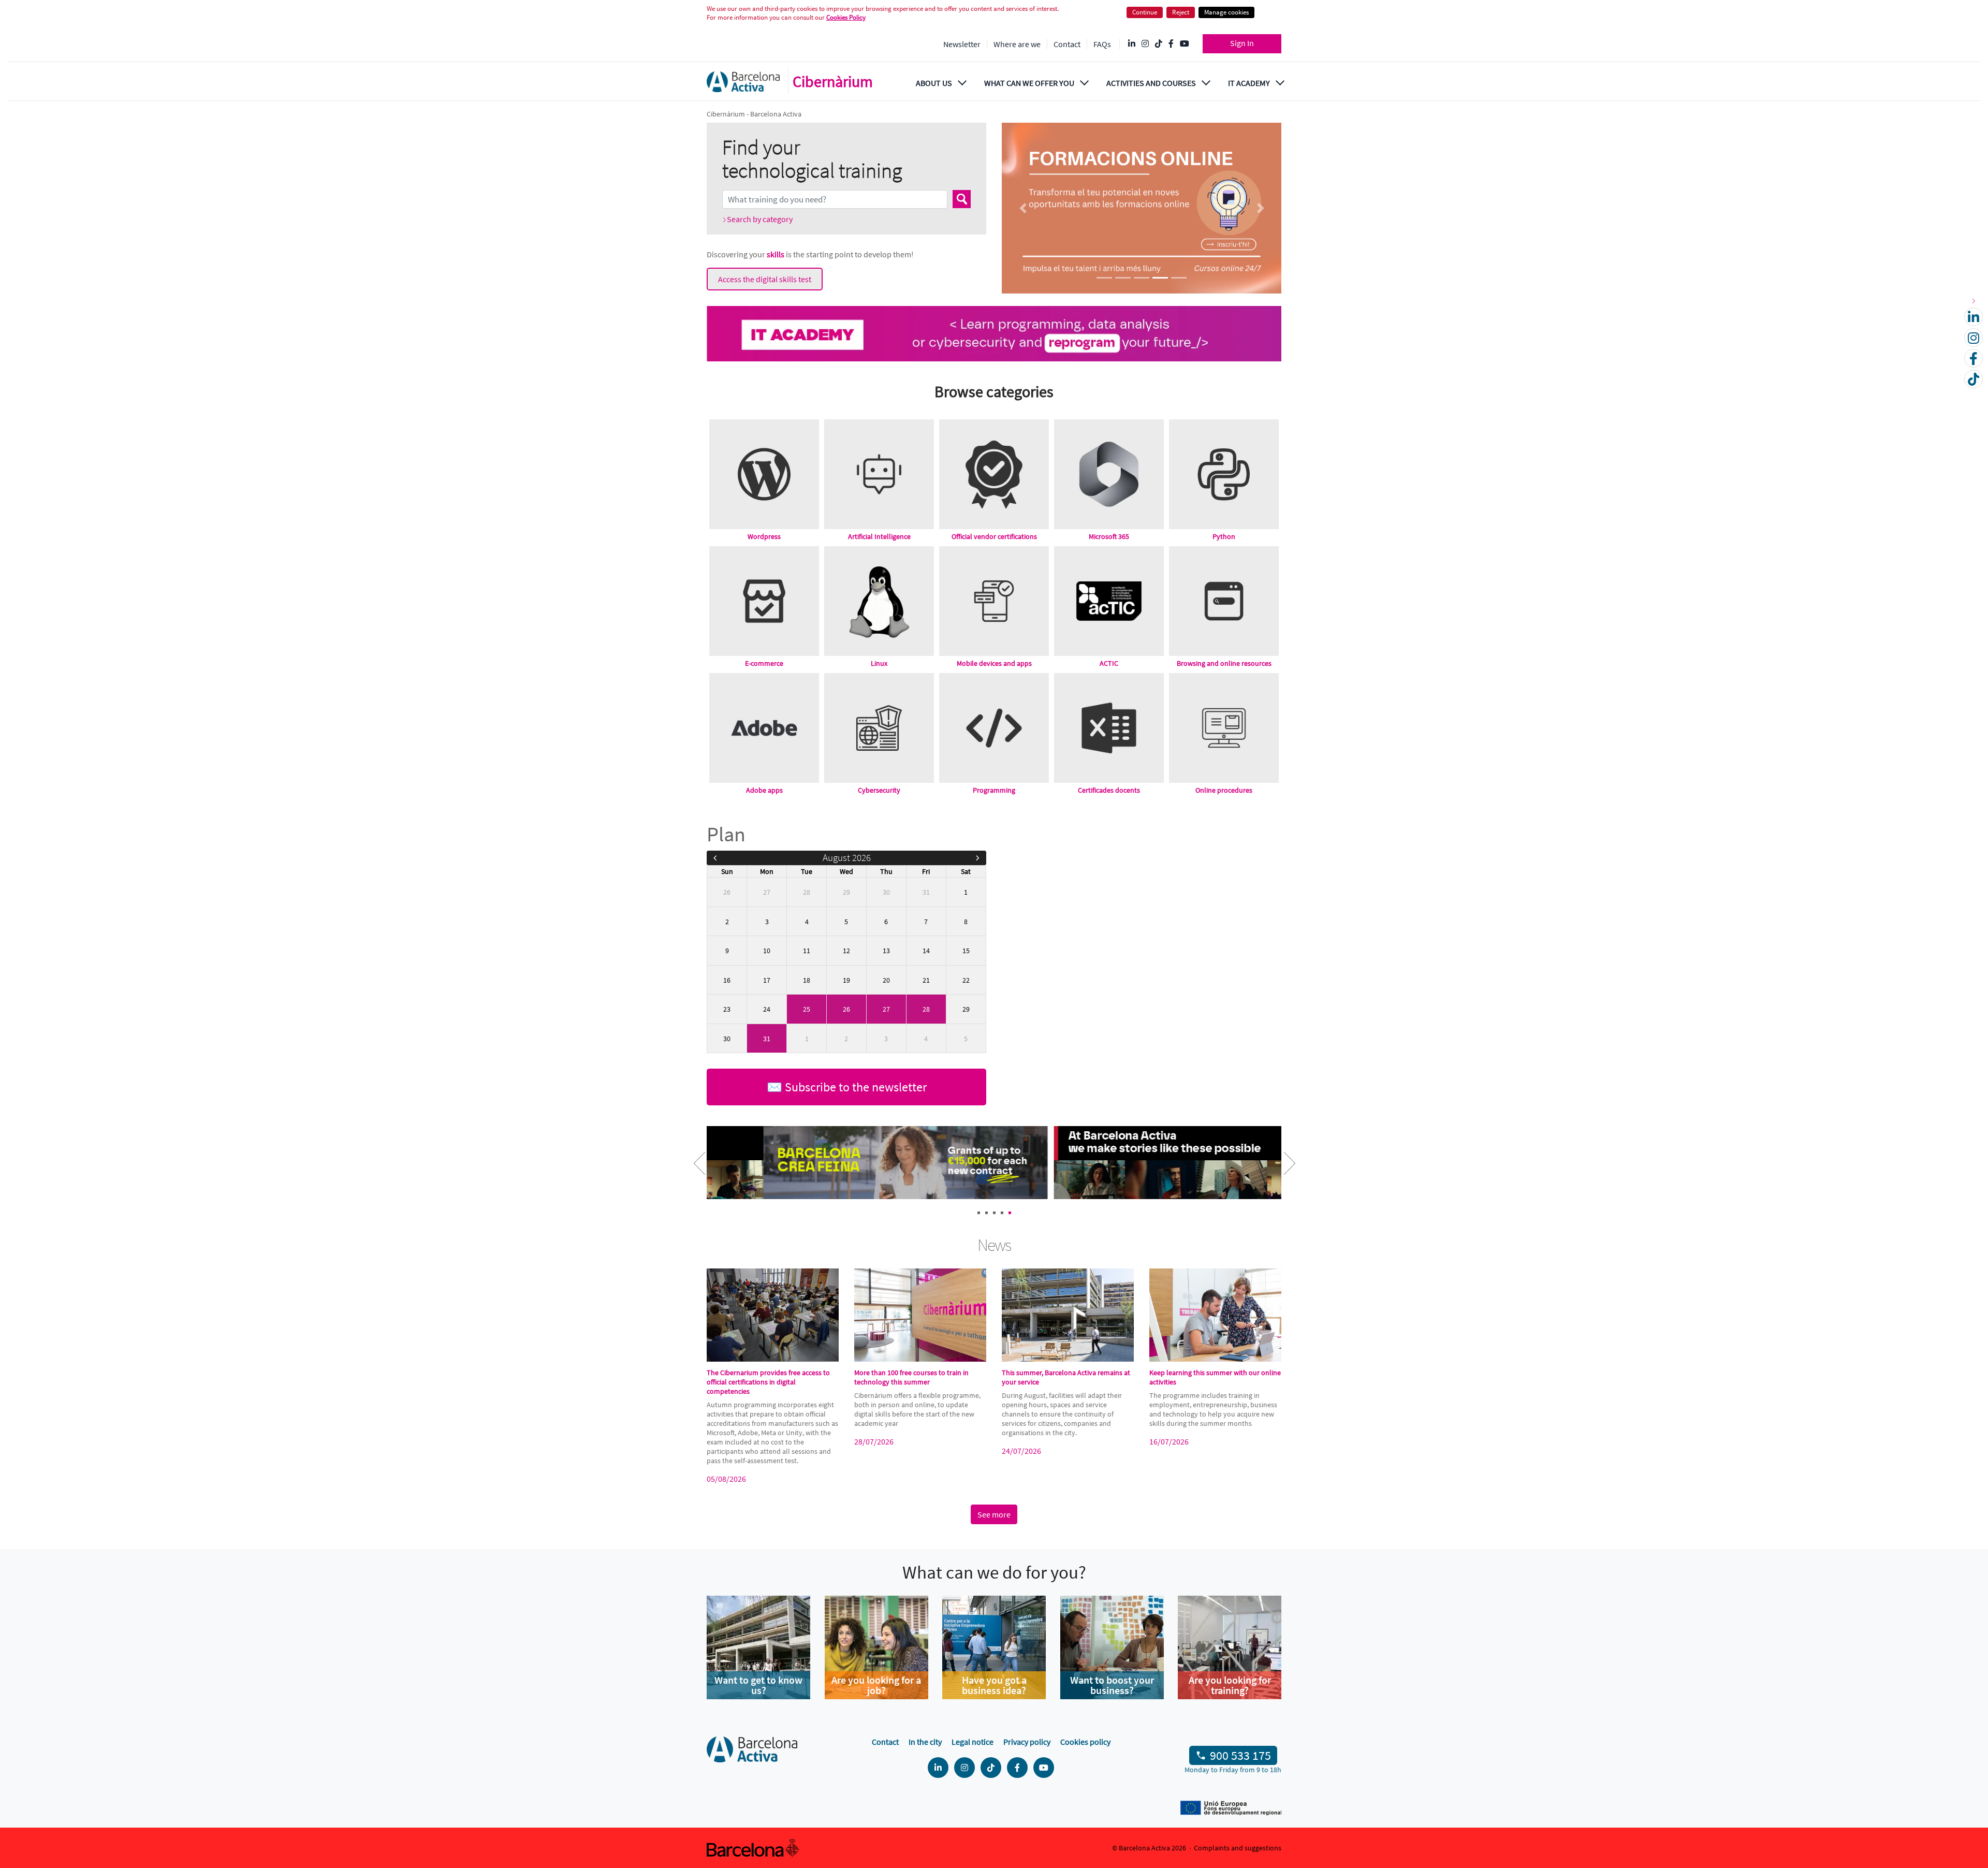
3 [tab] (994, 1213)
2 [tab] (986, 1213)
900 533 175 (1240, 1755)
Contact (1067, 44)
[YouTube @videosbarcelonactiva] (1185, 44)
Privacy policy (1027, 1742)
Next (1281, 1170)
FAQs (1102, 44)
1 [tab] (979, 1213)
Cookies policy (1085, 1742)
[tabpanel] (850, 1164)
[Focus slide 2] (1123, 278)
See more (994, 1514)
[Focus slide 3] (1142, 278)
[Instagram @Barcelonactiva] (1145, 44)
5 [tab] (1010, 1213)
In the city (925, 1742)
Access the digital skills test (765, 279)
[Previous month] (715, 858)
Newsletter (962, 44)
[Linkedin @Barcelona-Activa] (1132, 44)
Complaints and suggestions (1238, 1848)
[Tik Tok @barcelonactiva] (1159, 44)
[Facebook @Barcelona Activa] (1171, 44)
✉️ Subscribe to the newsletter (847, 1087)
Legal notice (973, 1742)
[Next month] (978, 858)
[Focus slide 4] (1160, 278)
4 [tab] (1002, 1213)
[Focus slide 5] (1179, 278)
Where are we (1017, 44)
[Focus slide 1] (1104, 278)
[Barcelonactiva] (743, 82)
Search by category (760, 219)
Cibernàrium (833, 81)
